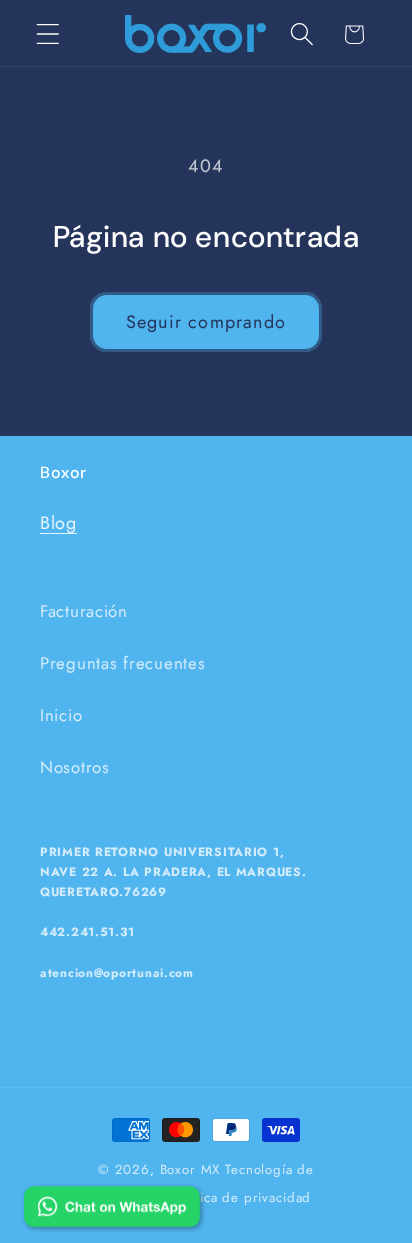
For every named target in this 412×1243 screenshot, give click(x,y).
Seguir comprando (206, 322)
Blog (58, 523)
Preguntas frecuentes (122, 663)
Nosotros (75, 767)
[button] (48, 34)
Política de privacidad (242, 1197)
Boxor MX (190, 1169)
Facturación (84, 611)
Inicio (61, 715)
